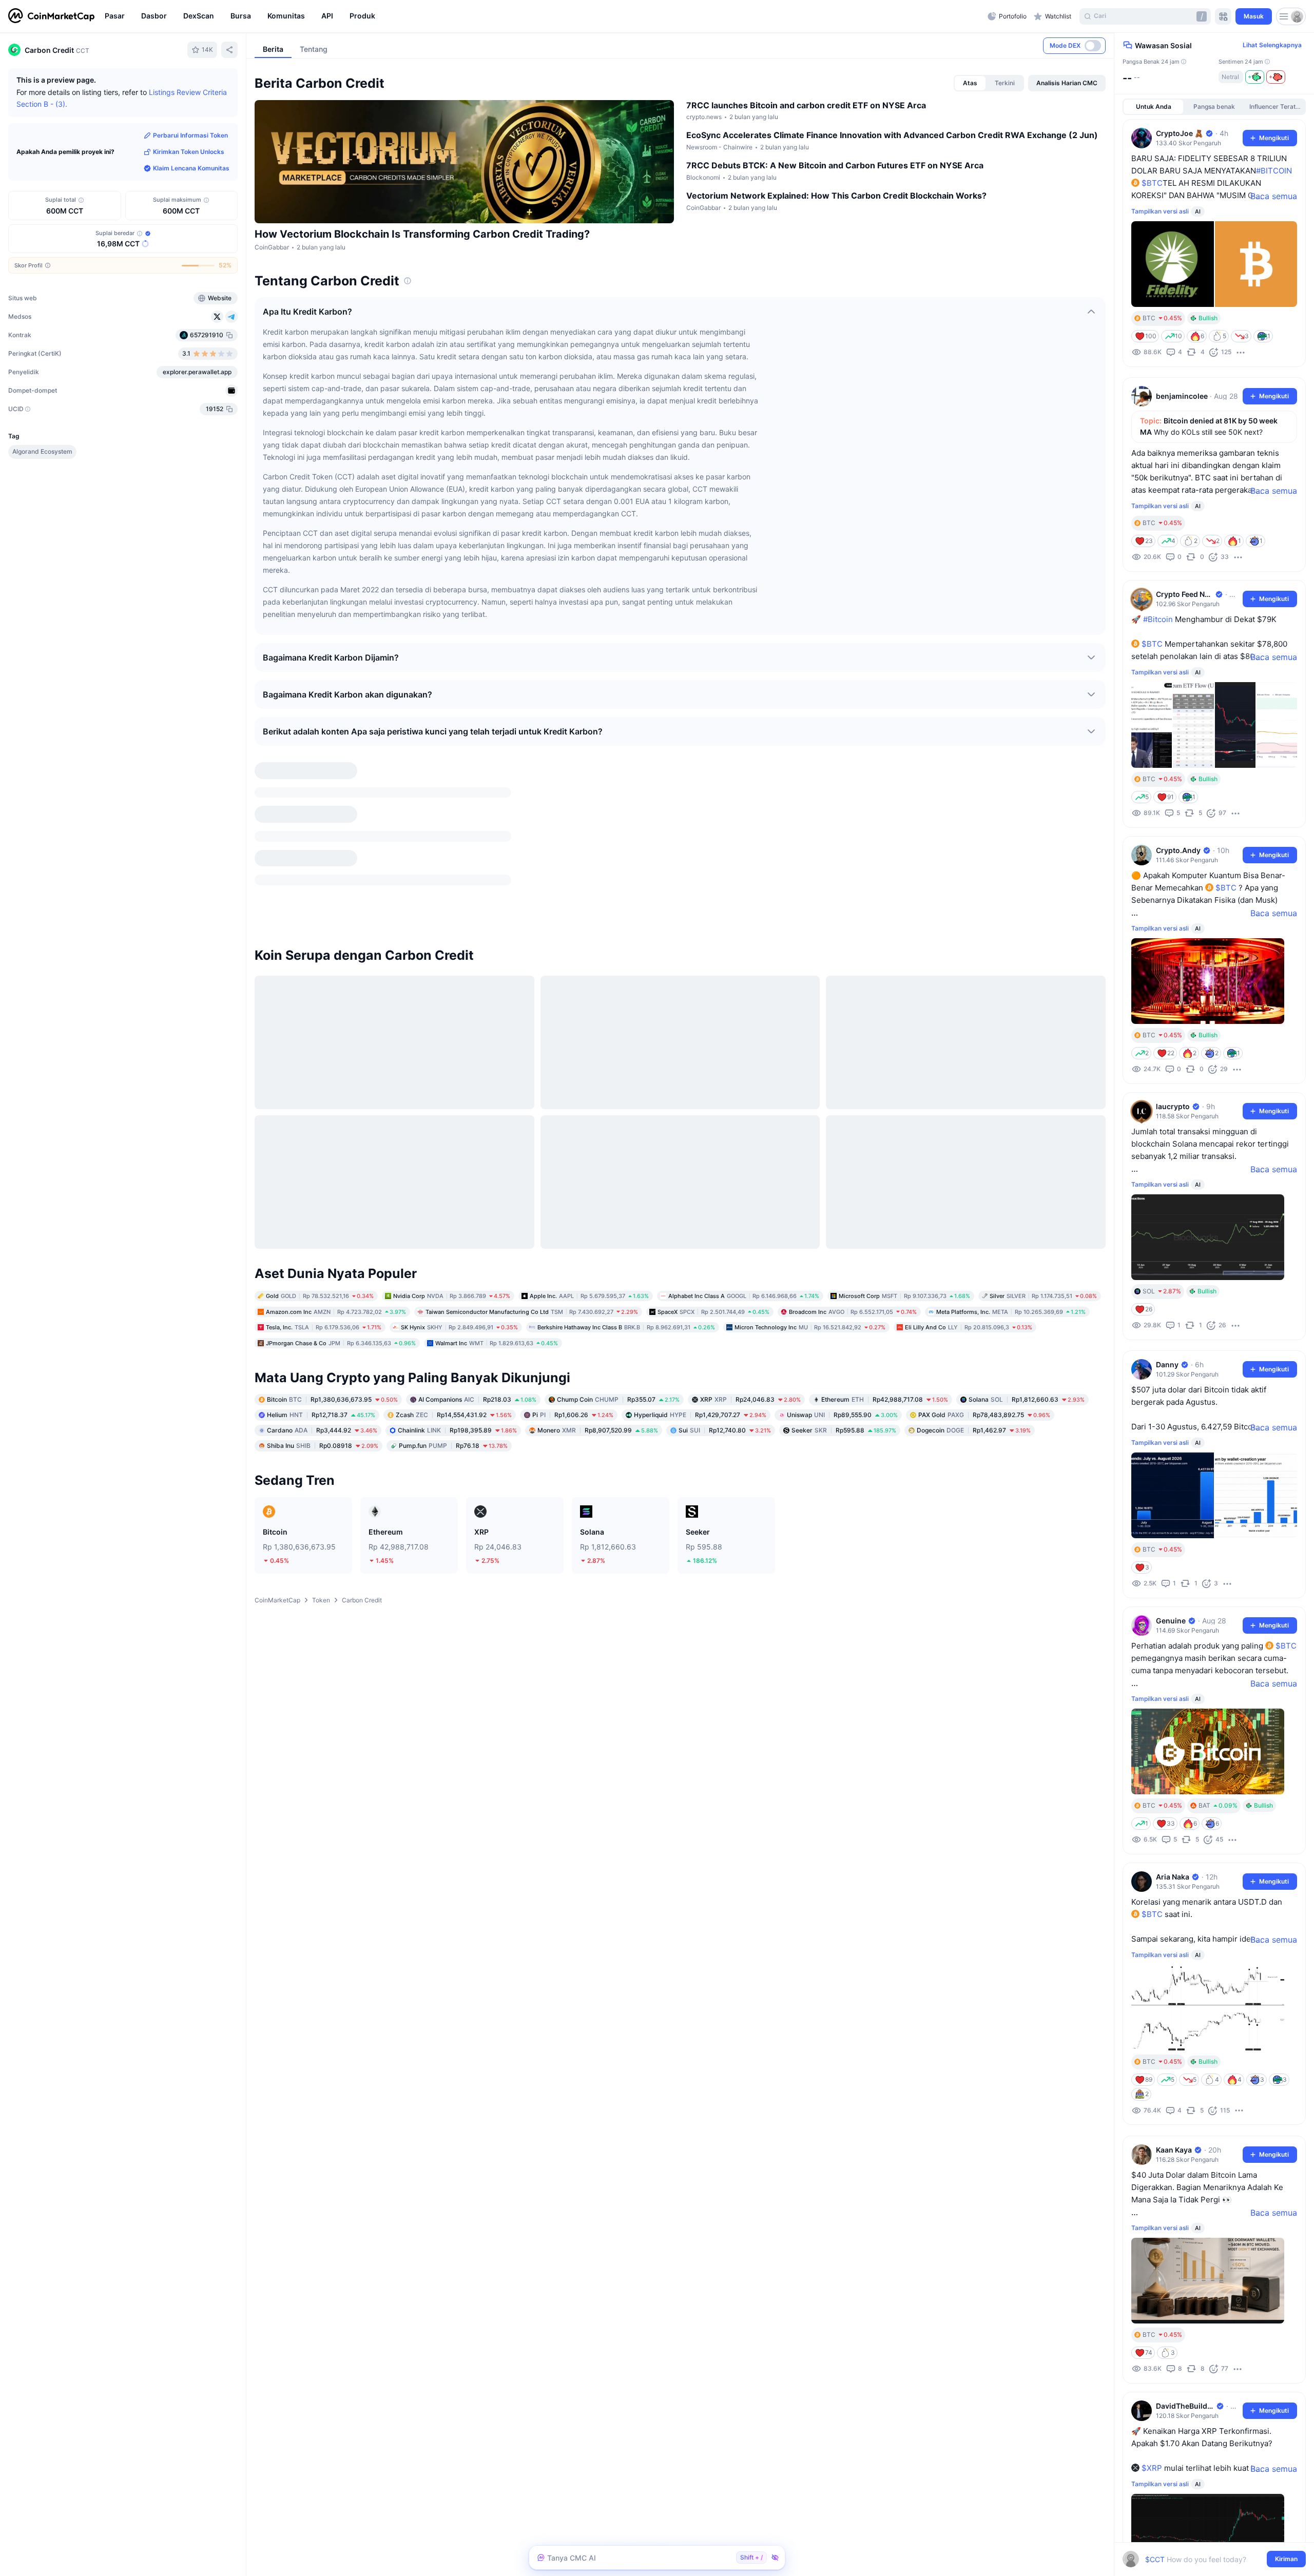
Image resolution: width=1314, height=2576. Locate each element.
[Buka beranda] (51, 16)
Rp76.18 (453, 1331)
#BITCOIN (1274, 171)
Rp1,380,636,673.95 (332, 1285)
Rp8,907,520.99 (598, 1316)
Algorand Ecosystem (42, 451)
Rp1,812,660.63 (1027, 1285)
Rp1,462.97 (974, 1316)
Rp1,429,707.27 (700, 1300)
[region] (544, 16)
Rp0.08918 (323, 1331)
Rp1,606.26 (573, 1300)
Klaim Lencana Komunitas (191, 168)
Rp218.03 (477, 1285)
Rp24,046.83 (750, 1285)
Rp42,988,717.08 (885, 1285)
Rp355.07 (618, 1285)
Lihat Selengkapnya (1272, 45)
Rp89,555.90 (842, 1300)
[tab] (970, 83)
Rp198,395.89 (457, 1316)
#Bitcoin (1158, 619)
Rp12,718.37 (321, 1300)
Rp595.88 (844, 1316)
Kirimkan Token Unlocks (189, 152)
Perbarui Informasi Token (190, 135)
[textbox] (1207, 2559)
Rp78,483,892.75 (984, 1300)
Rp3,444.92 (322, 1316)
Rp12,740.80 (725, 1316)
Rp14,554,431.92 (454, 1300)
